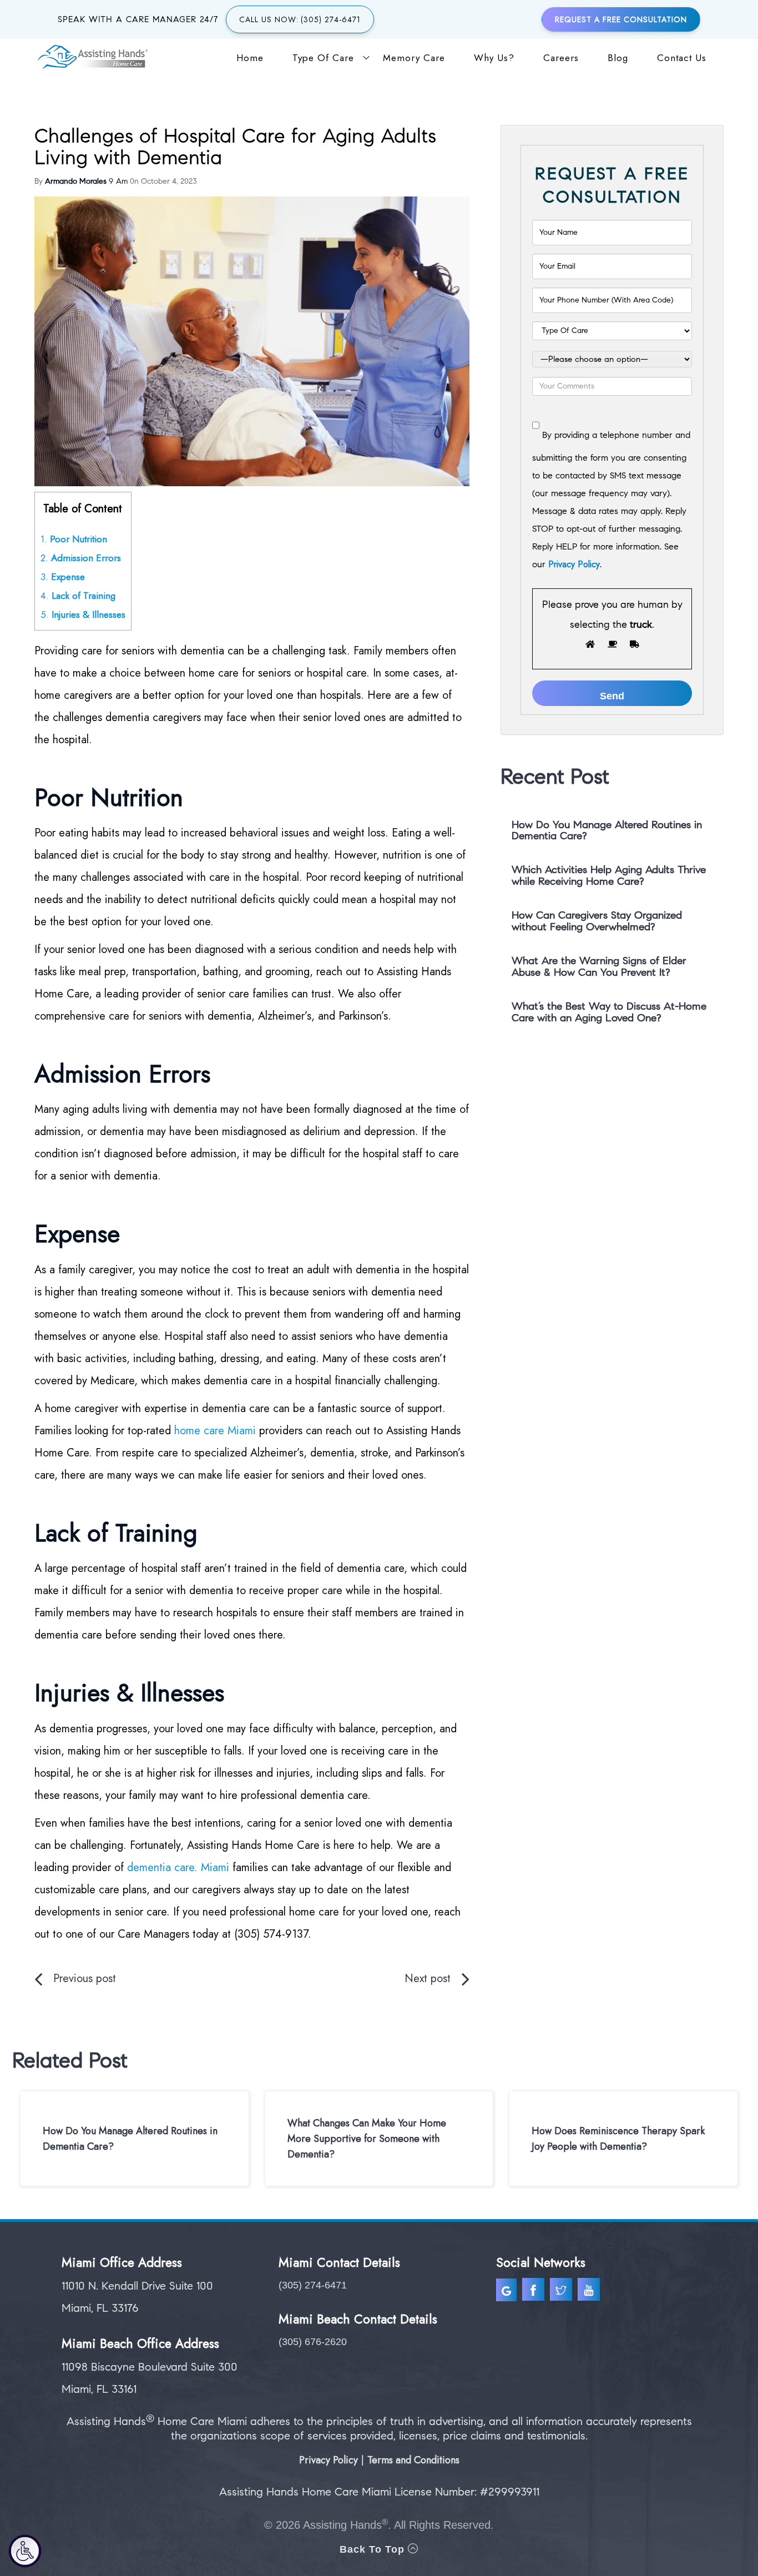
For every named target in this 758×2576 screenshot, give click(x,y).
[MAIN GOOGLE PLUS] (509, 2292)
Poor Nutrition (74, 539)
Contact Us (682, 58)
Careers (561, 58)
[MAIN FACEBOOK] (535, 2292)
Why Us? (494, 58)
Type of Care (323, 58)
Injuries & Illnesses (83, 614)
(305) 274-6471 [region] (313, 2285)
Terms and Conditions (413, 2460)
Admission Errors (81, 558)
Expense (63, 577)
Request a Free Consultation (621, 19)
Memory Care (414, 58)
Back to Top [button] (374, 2549)
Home (250, 58)
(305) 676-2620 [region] (313, 2342)
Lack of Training (79, 596)
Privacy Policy (574, 564)
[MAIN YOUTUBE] (590, 2292)
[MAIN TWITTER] (562, 2292)
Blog (618, 58)
